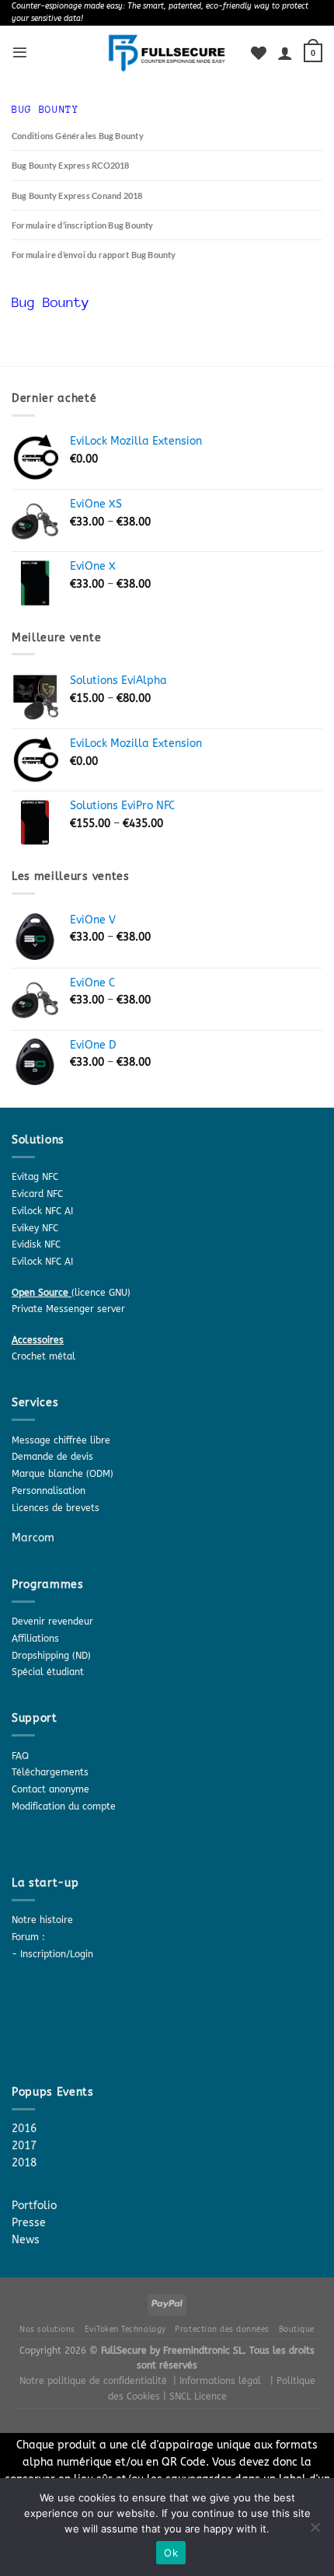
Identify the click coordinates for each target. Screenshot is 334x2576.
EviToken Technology (125, 2329)
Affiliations (35, 1639)
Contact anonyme (50, 1789)
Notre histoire (42, 1920)
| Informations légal (217, 2381)
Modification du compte (64, 1806)
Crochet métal (43, 1356)
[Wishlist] (259, 53)
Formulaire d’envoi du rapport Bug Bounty (94, 255)
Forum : (28, 1937)
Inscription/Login (57, 1954)
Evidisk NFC (36, 1244)
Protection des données (222, 2329)
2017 (24, 2146)
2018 (24, 2163)
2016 (24, 2129)
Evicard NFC (37, 1194)
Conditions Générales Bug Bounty (78, 136)
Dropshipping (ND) (51, 1656)
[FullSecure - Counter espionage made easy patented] (167, 53)
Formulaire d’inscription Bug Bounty (83, 225)
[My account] (285, 53)
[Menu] (20, 52)
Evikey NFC (35, 1228)
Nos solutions (47, 2329)
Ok (171, 2553)
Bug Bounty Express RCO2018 (71, 165)
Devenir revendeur (52, 1621)
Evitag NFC (35, 1177)
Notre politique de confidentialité (93, 2381)
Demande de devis (52, 1457)
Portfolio (34, 2206)
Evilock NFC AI (42, 1211)
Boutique (297, 2329)
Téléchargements (50, 1772)
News (26, 2240)
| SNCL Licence (195, 2396)
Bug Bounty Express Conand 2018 (77, 195)
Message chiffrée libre (61, 1440)
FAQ (20, 1756)
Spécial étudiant (48, 1672)
